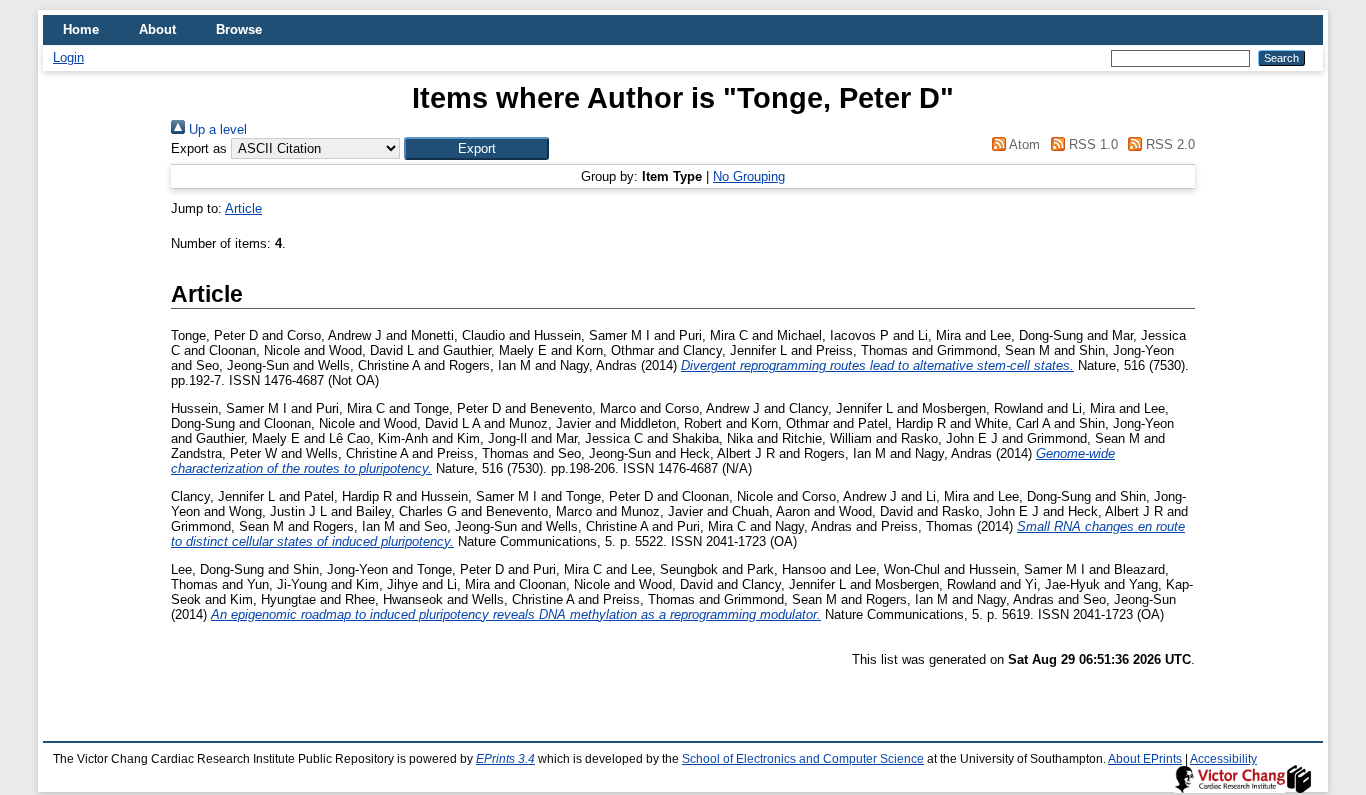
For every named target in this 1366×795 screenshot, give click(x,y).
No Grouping (749, 176)
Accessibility (1223, 759)
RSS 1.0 (1091, 144)
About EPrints (1145, 759)
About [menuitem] (157, 29)
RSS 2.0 (1168, 144)
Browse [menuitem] (239, 29)
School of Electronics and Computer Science (803, 759)
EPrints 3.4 (505, 759)
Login (68, 57)
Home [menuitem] (81, 29)
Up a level (216, 129)
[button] (476, 148)
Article (243, 208)
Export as (199, 148)
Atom (1023, 144)
